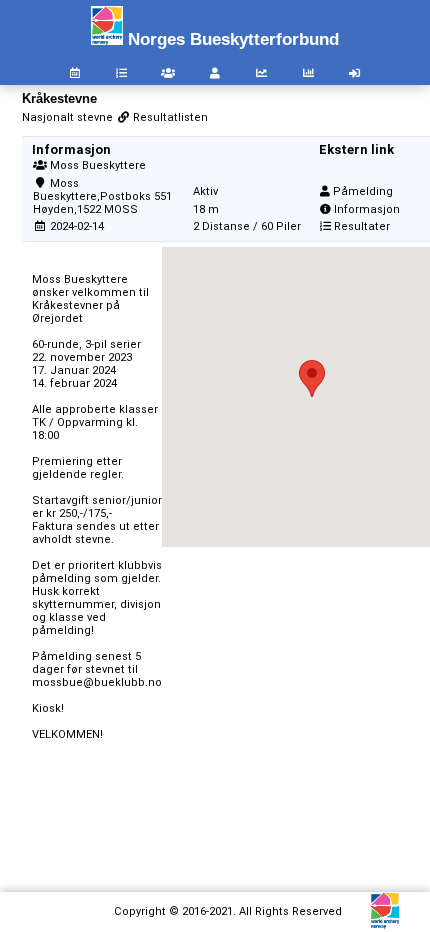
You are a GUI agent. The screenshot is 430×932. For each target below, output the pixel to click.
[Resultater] (122, 73)
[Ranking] (261, 73)
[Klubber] (168, 73)
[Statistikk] (308, 73)
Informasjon (367, 209)
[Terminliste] (75, 73)
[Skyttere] (215, 73)
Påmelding (363, 191)
